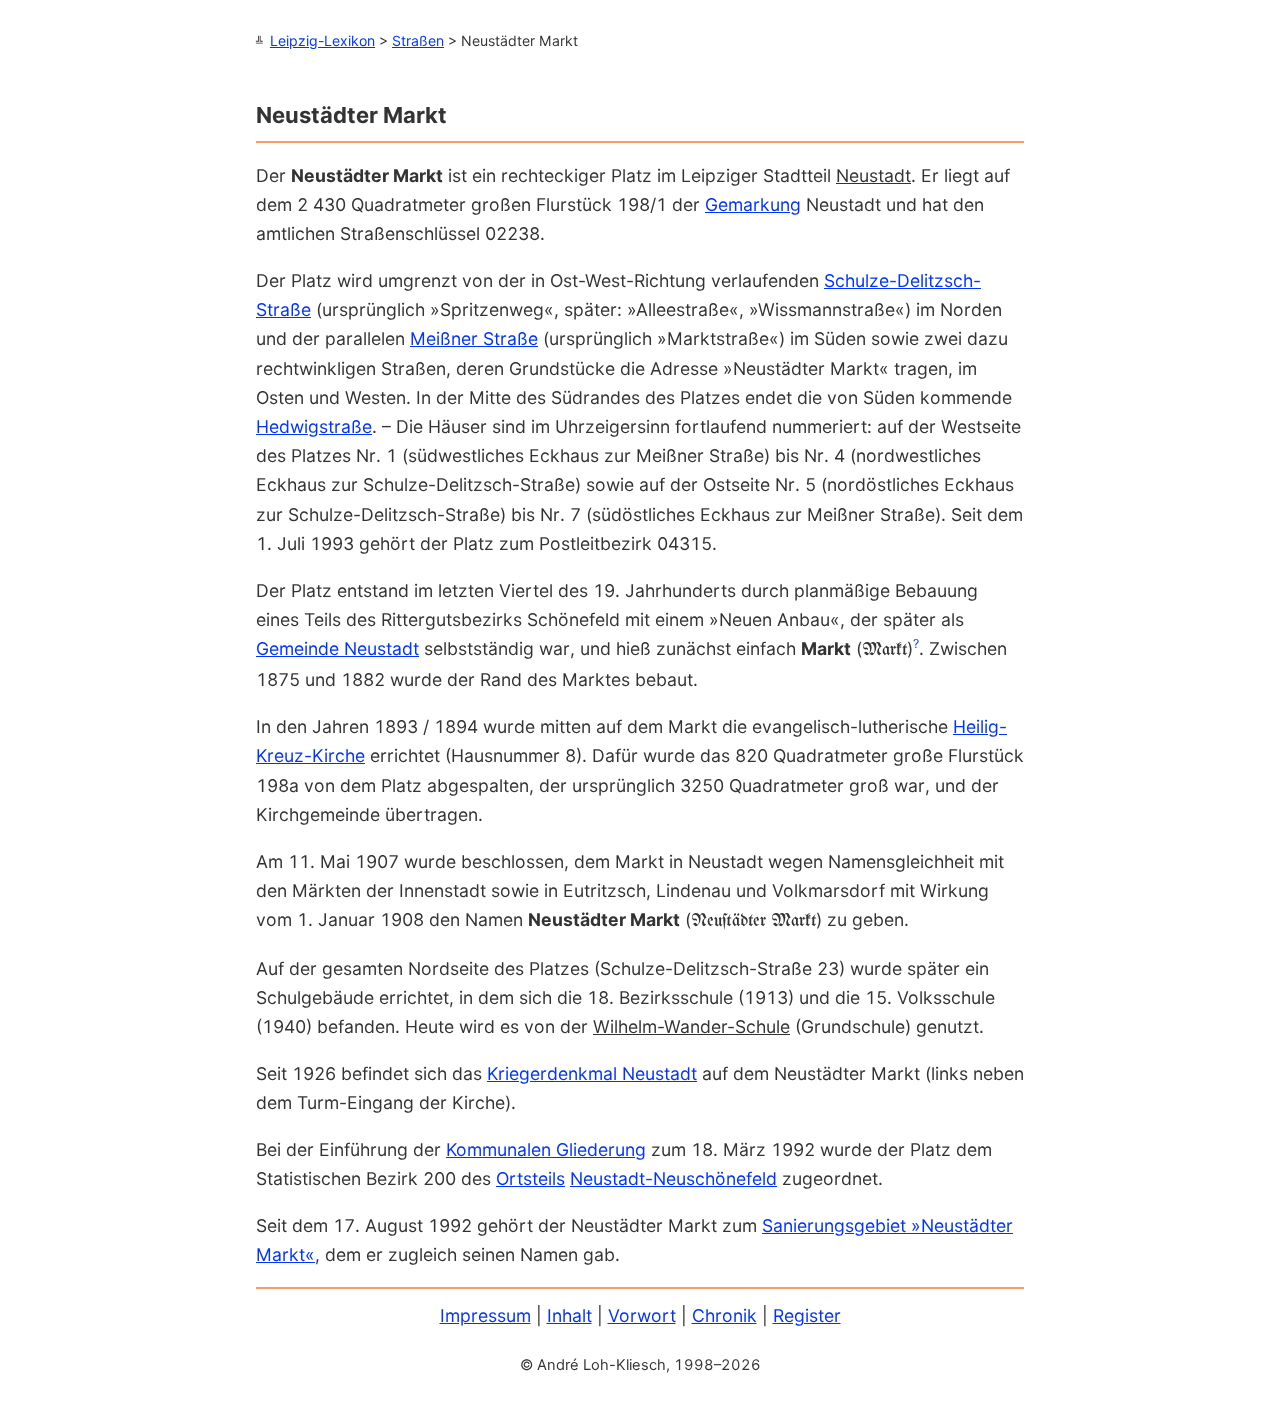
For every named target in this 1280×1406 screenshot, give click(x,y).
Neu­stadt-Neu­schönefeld (673, 1178)
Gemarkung (753, 204)
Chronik (724, 1315)
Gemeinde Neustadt (337, 648)
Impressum (485, 1315)
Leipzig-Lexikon (322, 40)
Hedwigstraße (314, 426)
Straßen (418, 40)
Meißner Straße (474, 338)
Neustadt (873, 175)
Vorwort (642, 1315)
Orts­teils (530, 1178)
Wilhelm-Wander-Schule (691, 1026)
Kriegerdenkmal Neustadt (592, 1073)
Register (807, 1315)
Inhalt (569, 1315)
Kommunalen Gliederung (546, 1149)
